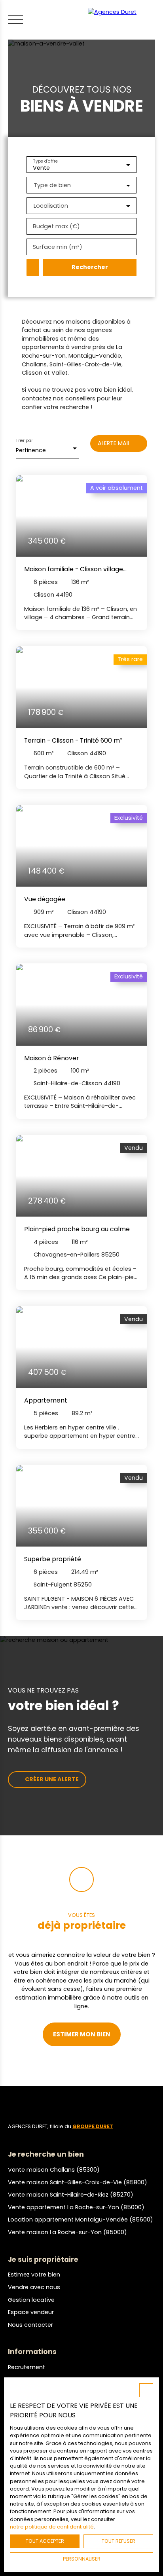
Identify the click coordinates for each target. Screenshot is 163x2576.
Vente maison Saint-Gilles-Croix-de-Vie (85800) (78, 2182)
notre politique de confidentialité (52, 2527)
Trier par (24, 441)
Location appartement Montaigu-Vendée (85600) (81, 2220)
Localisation (51, 206)
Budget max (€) (56, 226)
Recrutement (27, 2367)
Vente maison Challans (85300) (54, 2170)
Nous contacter (30, 2325)
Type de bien (52, 185)
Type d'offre (45, 161)
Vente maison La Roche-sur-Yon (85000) (67, 2232)
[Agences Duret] (123, 20)
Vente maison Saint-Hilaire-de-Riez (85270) (71, 2195)
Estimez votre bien (34, 2275)
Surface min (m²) (58, 247)
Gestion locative (31, 2300)
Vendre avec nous (34, 2287)
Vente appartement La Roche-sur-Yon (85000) (76, 2207)
